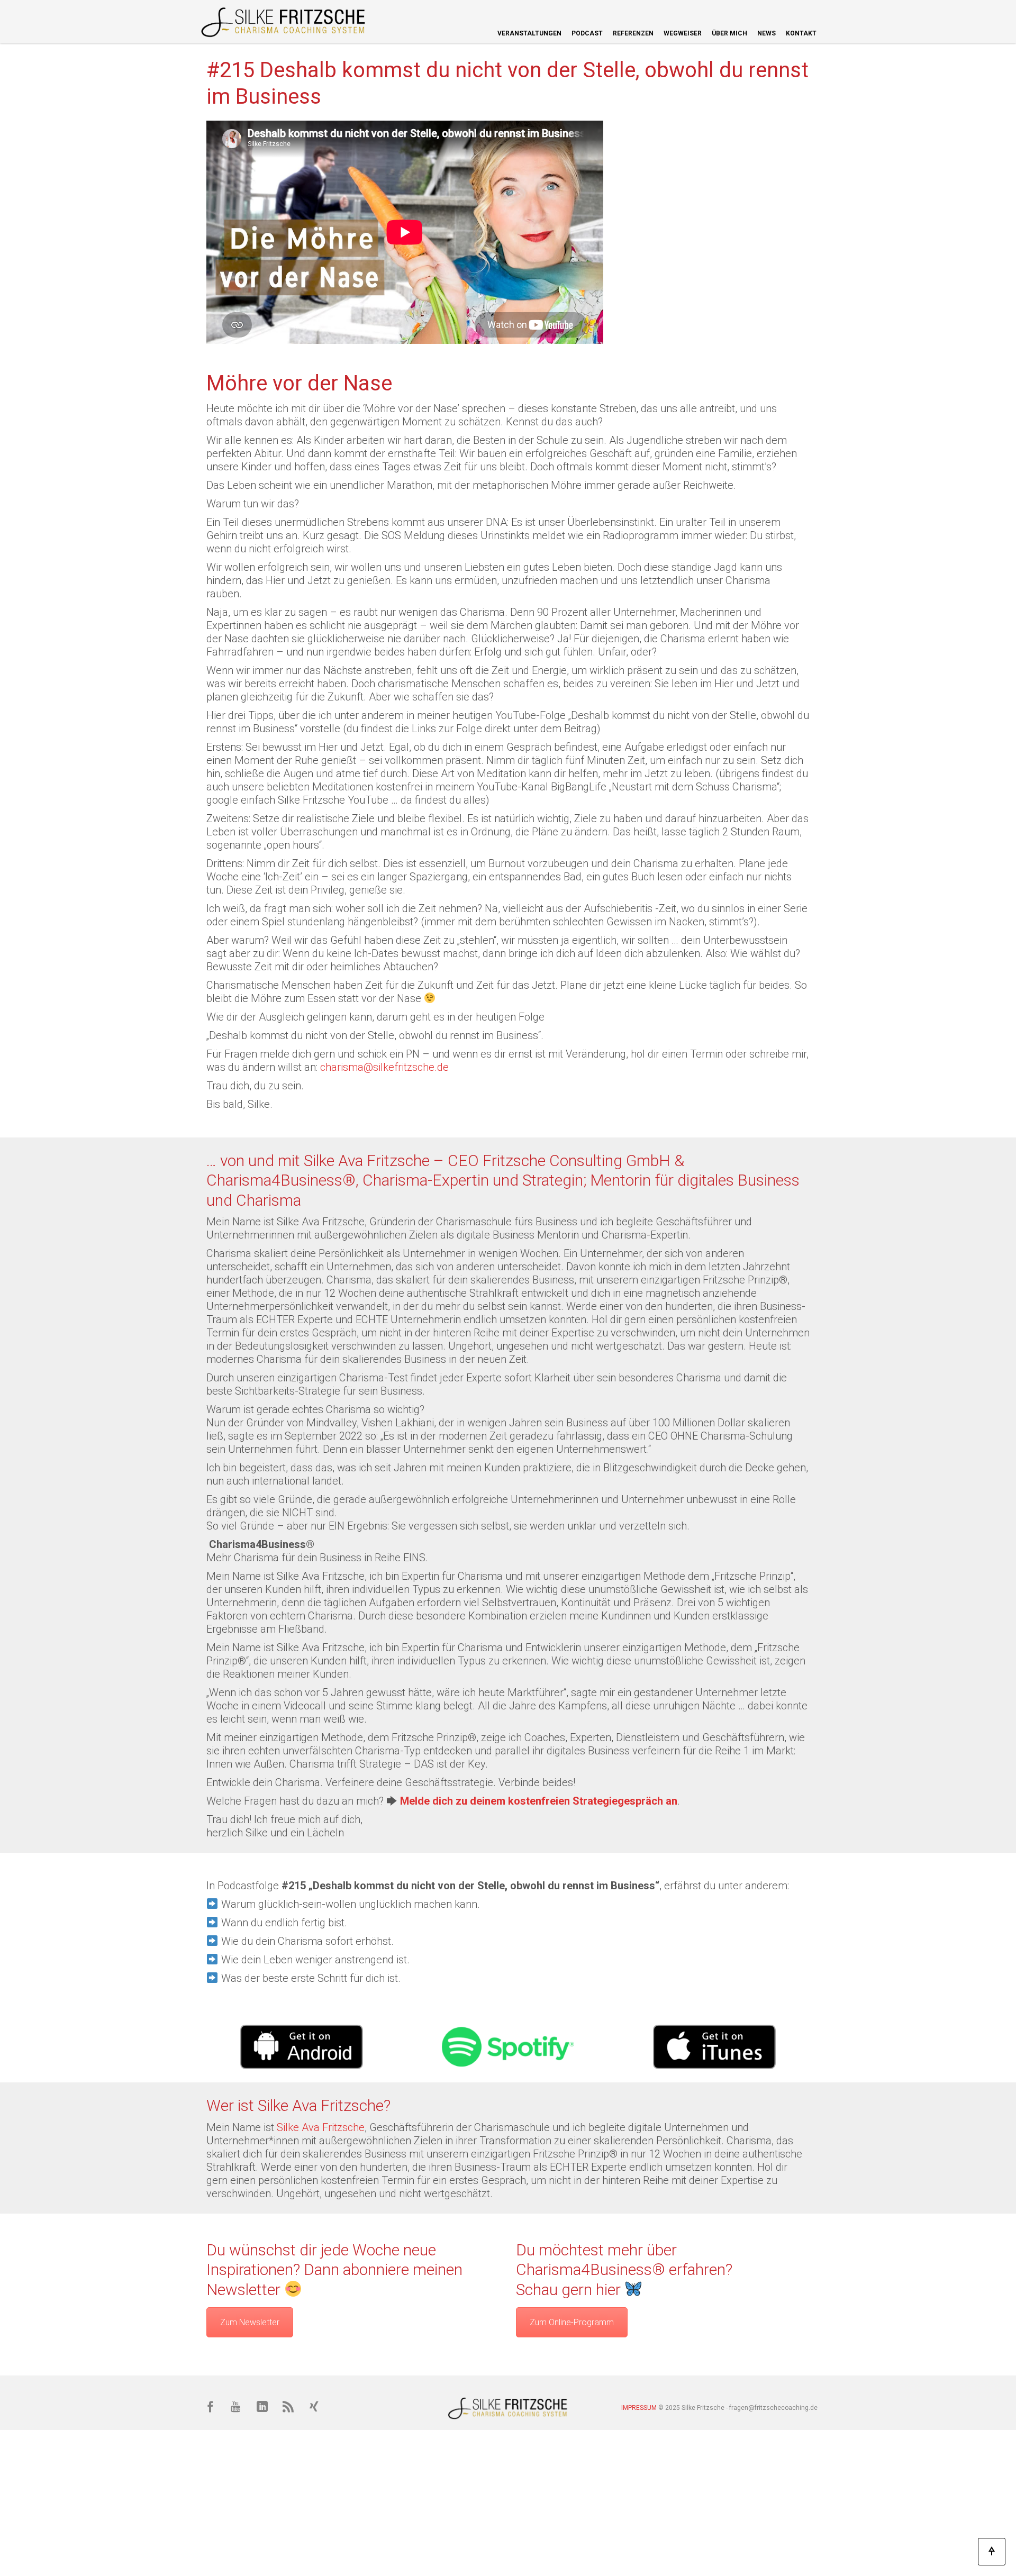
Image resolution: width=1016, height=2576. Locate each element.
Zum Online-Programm (572, 2322)
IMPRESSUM (639, 2408)
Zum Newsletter (250, 2322)
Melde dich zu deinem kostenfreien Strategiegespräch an (539, 1801)
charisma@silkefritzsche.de (384, 1067)
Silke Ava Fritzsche (321, 2127)
